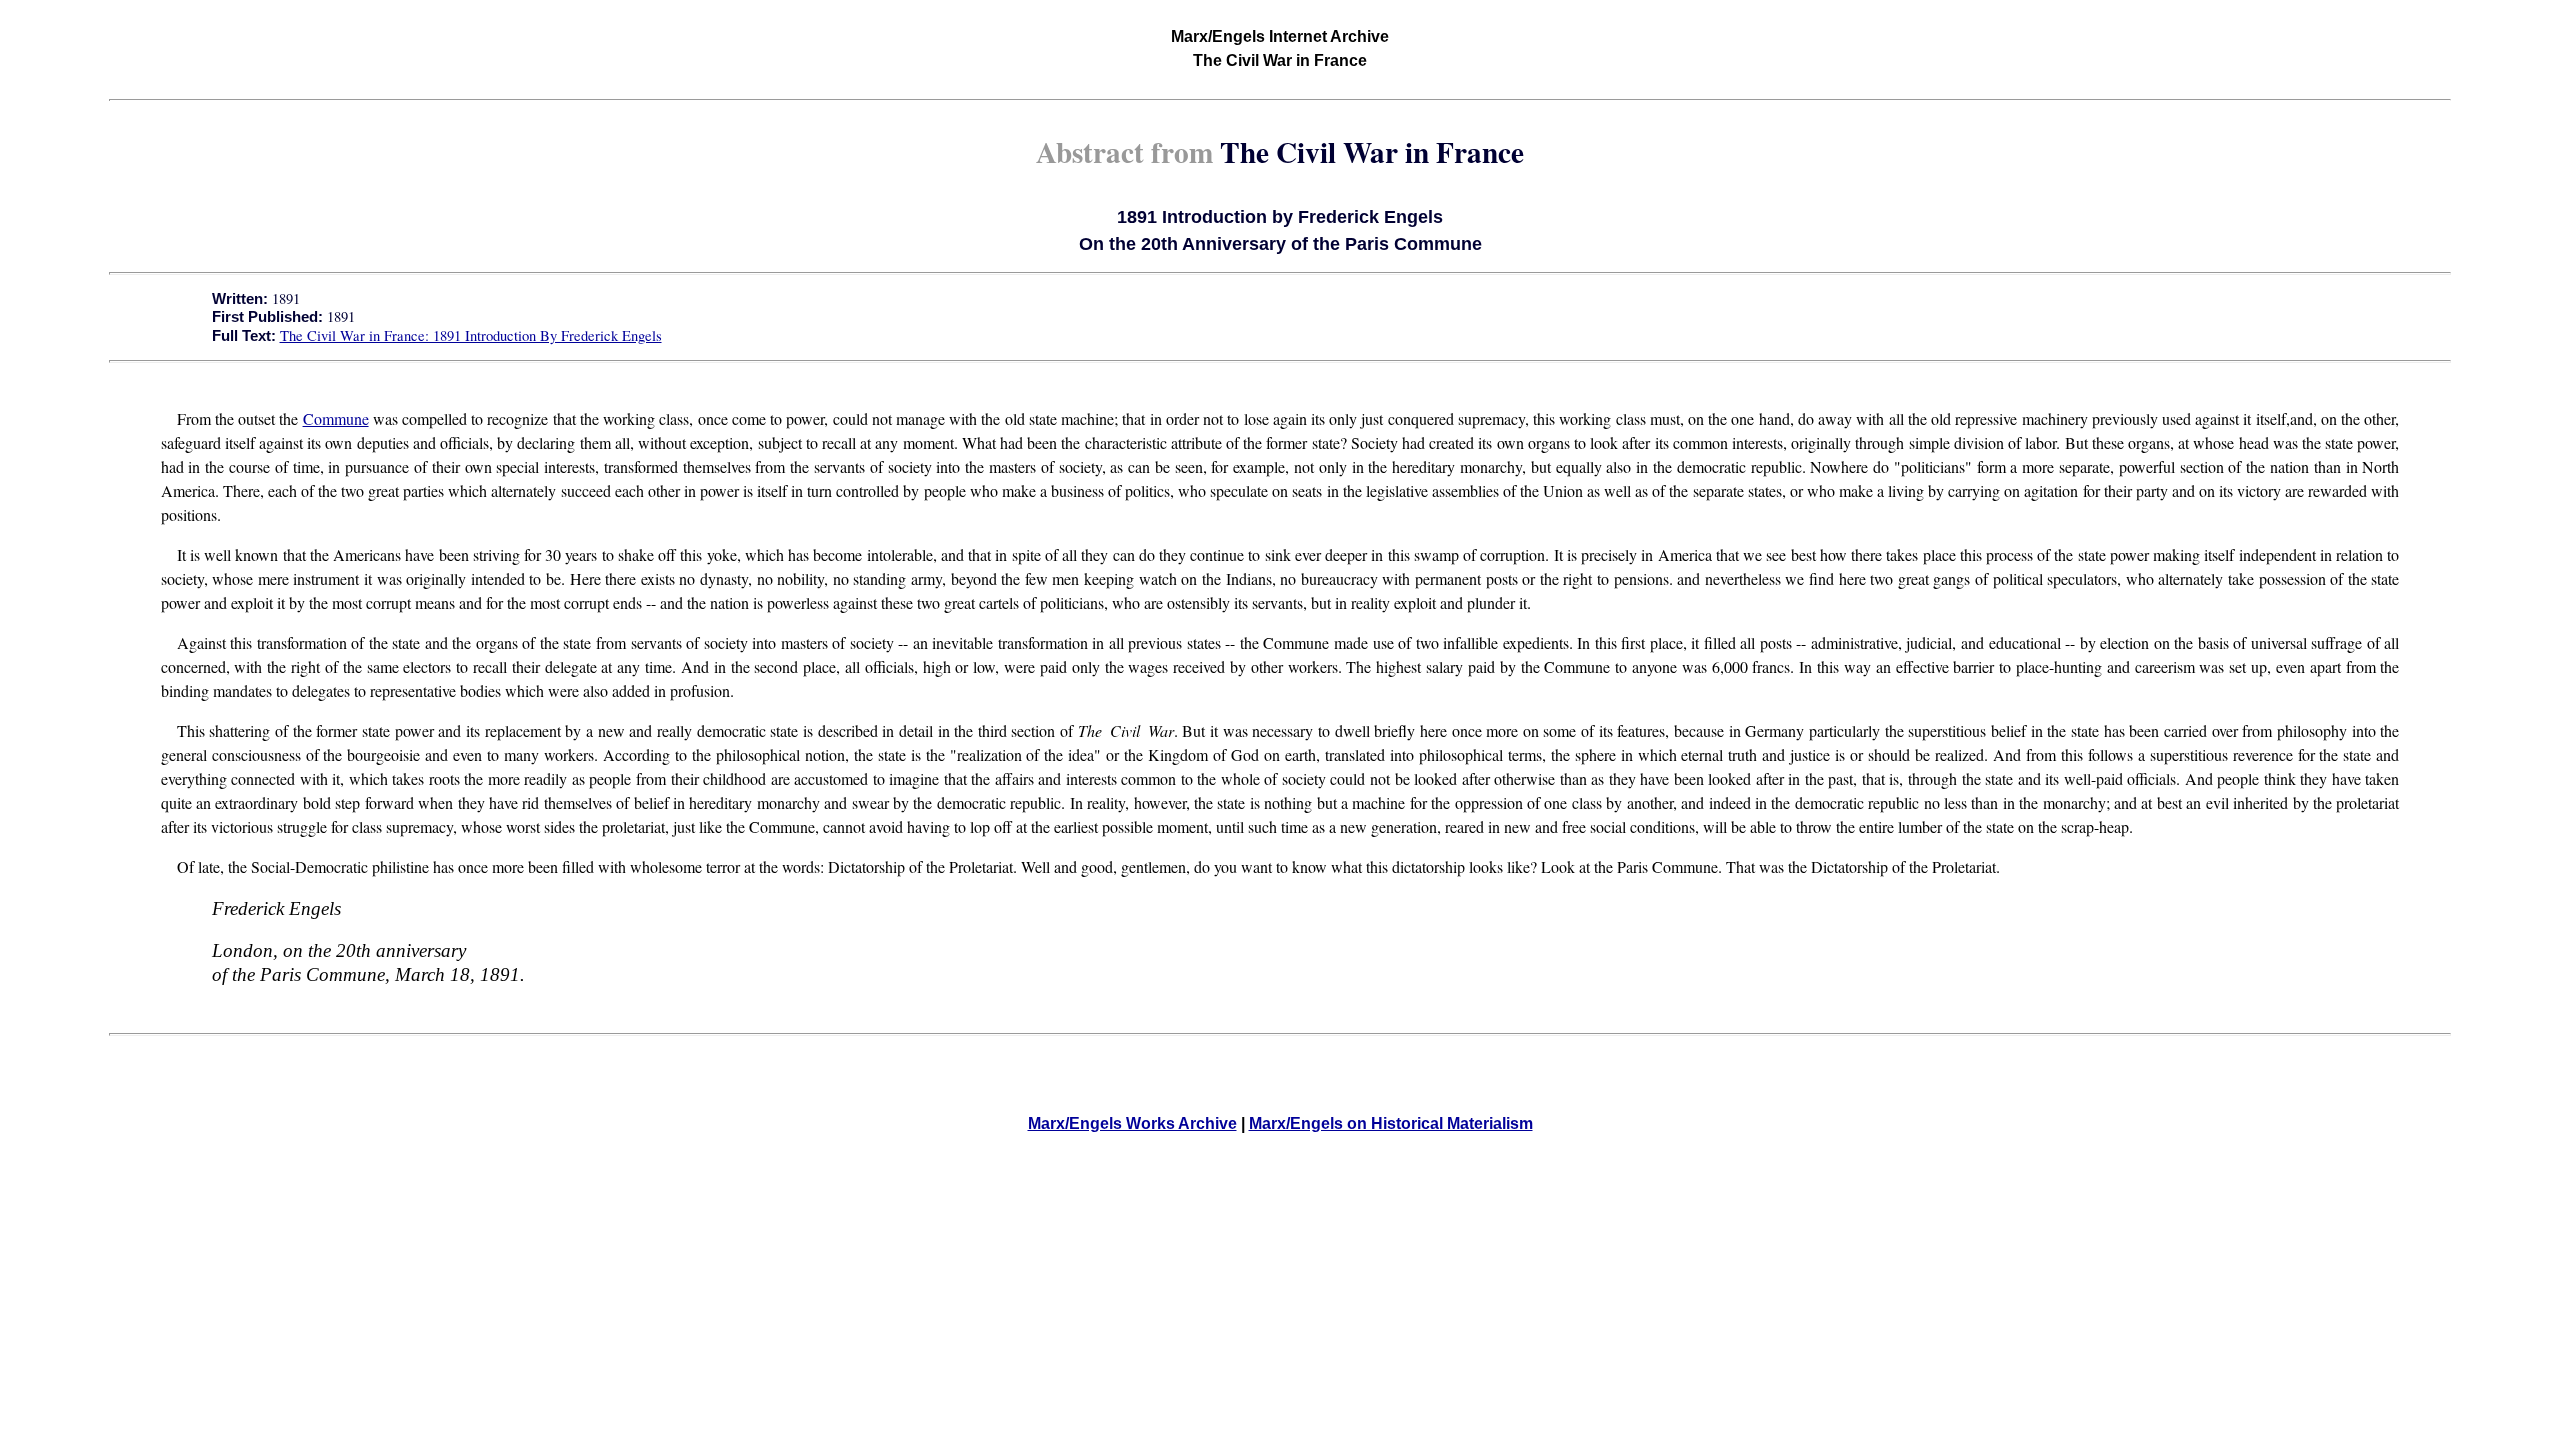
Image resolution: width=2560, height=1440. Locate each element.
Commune (336, 418)
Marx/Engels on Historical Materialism (1391, 1123)
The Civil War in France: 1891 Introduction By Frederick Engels (471, 335)
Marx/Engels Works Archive (1132, 1123)
